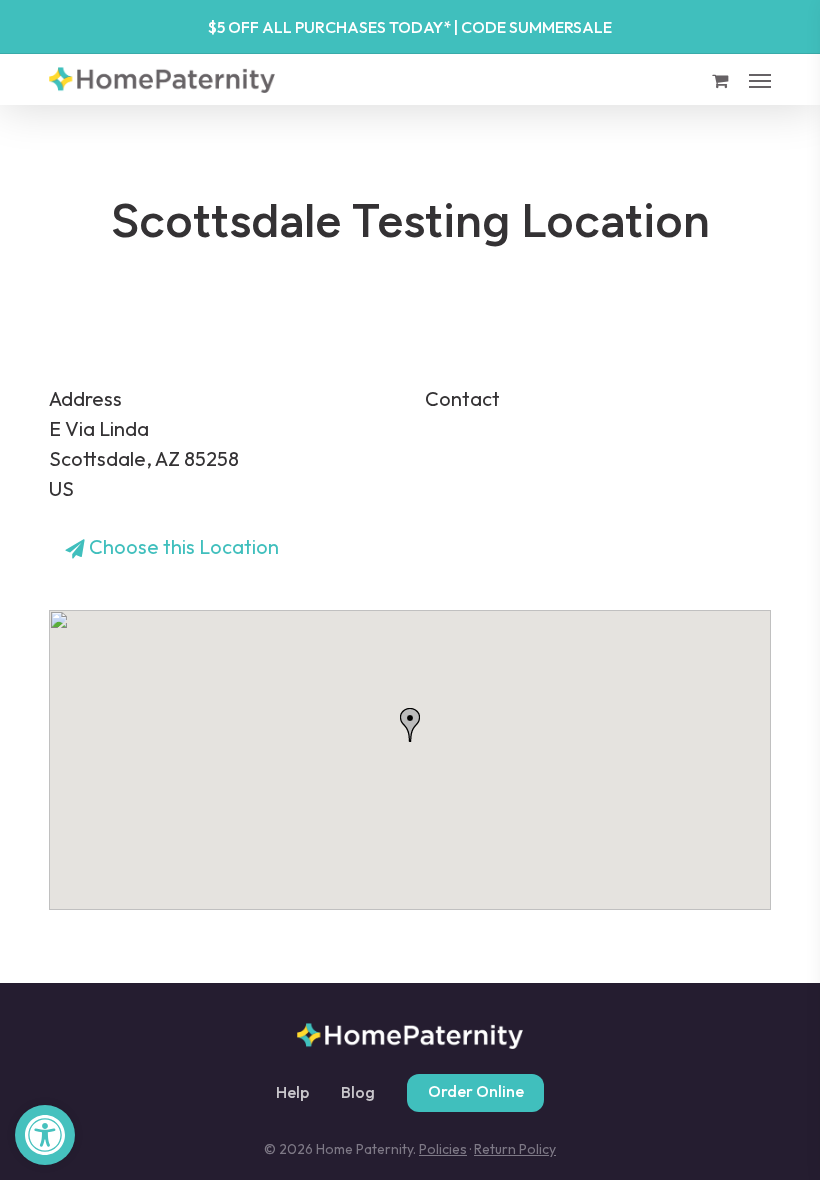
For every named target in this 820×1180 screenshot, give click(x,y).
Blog (358, 1093)
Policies (443, 1149)
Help (292, 1093)
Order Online (476, 1091)
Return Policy (515, 1149)
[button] (45, 1135)
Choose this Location (182, 546)
